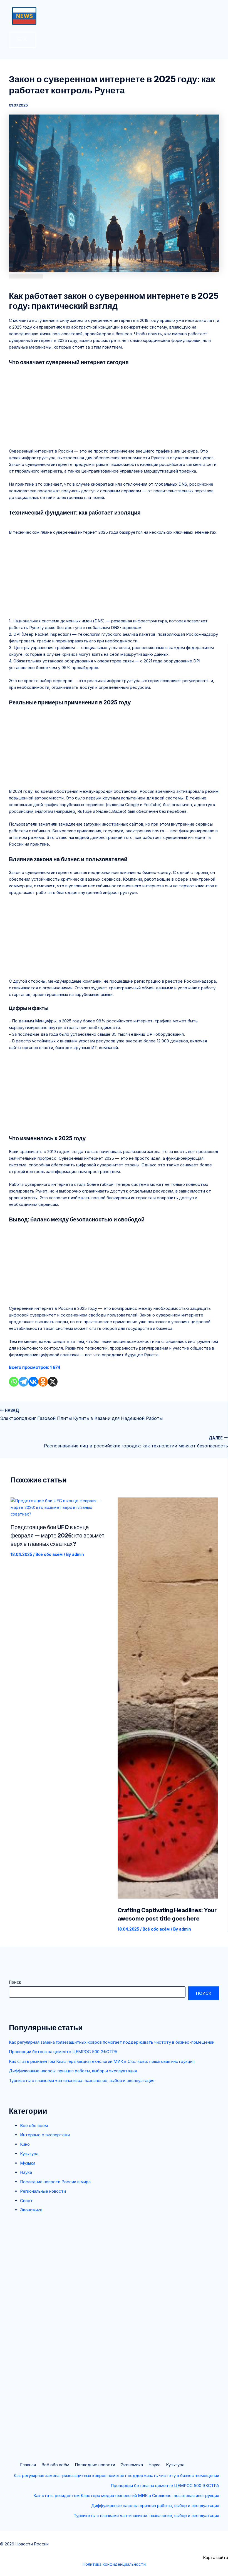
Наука (26, 2172)
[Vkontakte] (33, 1382)
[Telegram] (23, 1382)
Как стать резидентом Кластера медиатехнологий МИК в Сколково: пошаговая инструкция (102, 2061)
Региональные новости (43, 2191)
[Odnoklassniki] (43, 1382)
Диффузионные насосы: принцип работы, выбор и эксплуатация (73, 2071)
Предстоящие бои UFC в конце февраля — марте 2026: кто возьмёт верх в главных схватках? (57, 1536)
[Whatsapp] (14, 1382)
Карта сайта (215, 2558)
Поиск (15, 1982)
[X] (53, 1382)
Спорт (26, 2201)
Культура (29, 2154)
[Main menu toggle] (22, 40)
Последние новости (95, 2465)
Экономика (31, 2210)
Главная (28, 2465)
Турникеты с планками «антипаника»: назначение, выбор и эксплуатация (82, 2081)
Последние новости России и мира (55, 2182)
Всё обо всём (34, 2126)
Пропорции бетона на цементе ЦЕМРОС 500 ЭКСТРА (63, 2052)
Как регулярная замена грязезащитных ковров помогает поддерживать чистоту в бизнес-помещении (112, 2042)
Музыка (28, 2163)
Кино (25, 2144)
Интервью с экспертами (45, 2135)
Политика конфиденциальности (114, 2564)
